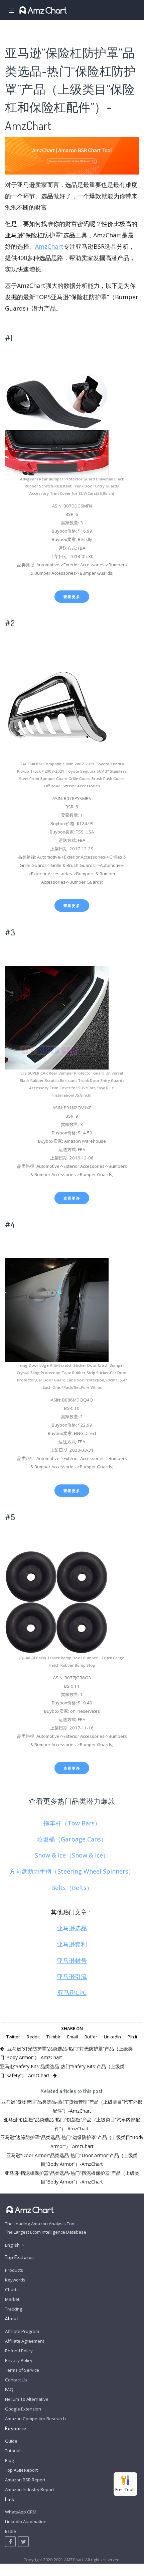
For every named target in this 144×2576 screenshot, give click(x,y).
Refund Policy (19, 2351)
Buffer (91, 2037)
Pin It (132, 2037)
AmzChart (49, 246)
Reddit (33, 2037)
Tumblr (53, 2037)
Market (12, 2299)
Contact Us (16, 2380)
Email (73, 2037)
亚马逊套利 (72, 1944)
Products (14, 2270)
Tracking (14, 2309)
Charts (12, 2289)
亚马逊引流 (72, 1977)
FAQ (9, 2389)
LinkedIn (112, 2037)
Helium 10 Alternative (27, 2399)
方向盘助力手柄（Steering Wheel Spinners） (72, 1871)
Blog (10, 2460)
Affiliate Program (22, 2331)
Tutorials (14, 2451)
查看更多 (72, 597)
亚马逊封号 (72, 1961)
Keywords (15, 2280)
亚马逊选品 (72, 1928)
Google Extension (23, 2409)
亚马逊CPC (72, 1993)
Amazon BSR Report (25, 2480)
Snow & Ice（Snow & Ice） (72, 1855)
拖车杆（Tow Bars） (72, 1823)
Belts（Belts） (72, 1888)
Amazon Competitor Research (35, 2419)
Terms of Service (22, 2370)
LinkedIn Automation (26, 2522)
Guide (11, 2441)
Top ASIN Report (21, 2470)
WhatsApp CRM (21, 2512)
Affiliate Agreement (25, 2341)
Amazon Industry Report (30, 2489)
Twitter (13, 2037)
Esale (11, 2531)
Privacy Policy (19, 2360)
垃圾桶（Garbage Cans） (72, 1839)
